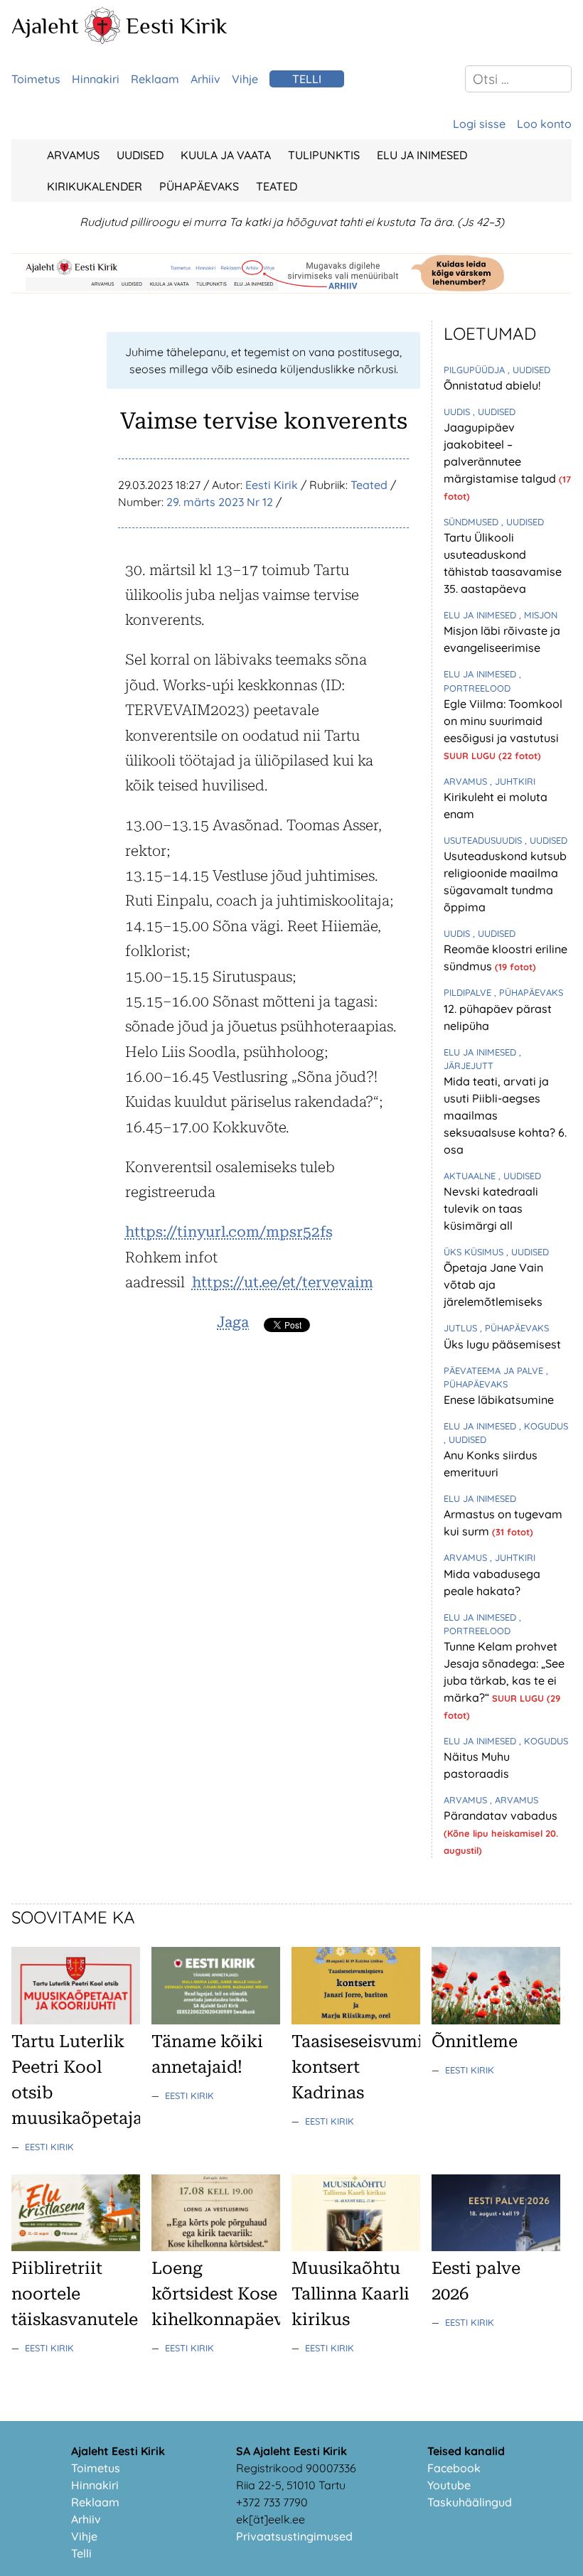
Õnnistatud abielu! (492, 385)
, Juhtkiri (513, 781)
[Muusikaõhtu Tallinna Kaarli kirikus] (356, 2247)
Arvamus (73, 155)
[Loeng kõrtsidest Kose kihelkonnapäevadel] (216, 2247)
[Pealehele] (102, 40)
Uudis (458, 412)
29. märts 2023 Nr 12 (220, 502)
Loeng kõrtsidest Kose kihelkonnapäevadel (235, 2294)
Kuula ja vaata (226, 155)
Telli (307, 79)
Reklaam (155, 79)
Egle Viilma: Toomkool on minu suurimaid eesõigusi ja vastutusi (503, 721)
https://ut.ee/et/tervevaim (283, 1282)
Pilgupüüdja (476, 370)
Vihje (245, 79)
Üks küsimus (475, 1252)
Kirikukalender (95, 186)
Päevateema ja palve (495, 1370)
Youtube (449, 2485)
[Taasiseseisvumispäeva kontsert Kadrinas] (356, 2020)
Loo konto (544, 124)
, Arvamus (514, 1800)
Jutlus (462, 1328)
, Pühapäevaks (529, 992)
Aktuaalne (471, 1176)
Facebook (454, 2468)
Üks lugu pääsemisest (502, 1344)
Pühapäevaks (199, 186)
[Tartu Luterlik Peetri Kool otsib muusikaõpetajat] (76, 2020)
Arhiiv (205, 79)
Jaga (233, 1322)
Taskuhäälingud (470, 2502)
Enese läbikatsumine (499, 1400)
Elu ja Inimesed (422, 155)
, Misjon (538, 615)
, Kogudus (544, 1426)
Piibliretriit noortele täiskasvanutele (75, 2294)
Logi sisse (479, 124)
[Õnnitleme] (496, 2020)
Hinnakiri (96, 79)
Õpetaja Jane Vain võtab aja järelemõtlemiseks (493, 1284)
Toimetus (36, 79)
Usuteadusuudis (484, 840)
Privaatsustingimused (294, 2536)
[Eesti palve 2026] (496, 2247)
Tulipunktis (324, 155)
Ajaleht (45, 26)
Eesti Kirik (177, 26)
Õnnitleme (475, 2041)
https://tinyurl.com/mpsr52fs (229, 1232)
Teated (277, 186)
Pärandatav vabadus (501, 1815)
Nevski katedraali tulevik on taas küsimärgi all (491, 1208)
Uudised (140, 155)
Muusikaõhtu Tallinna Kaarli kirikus (351, 2294)
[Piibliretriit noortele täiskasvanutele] (76, 2247)
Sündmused (472, 522)
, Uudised (529, 370)
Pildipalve (469, 992)
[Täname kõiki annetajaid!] (216, 2020)
